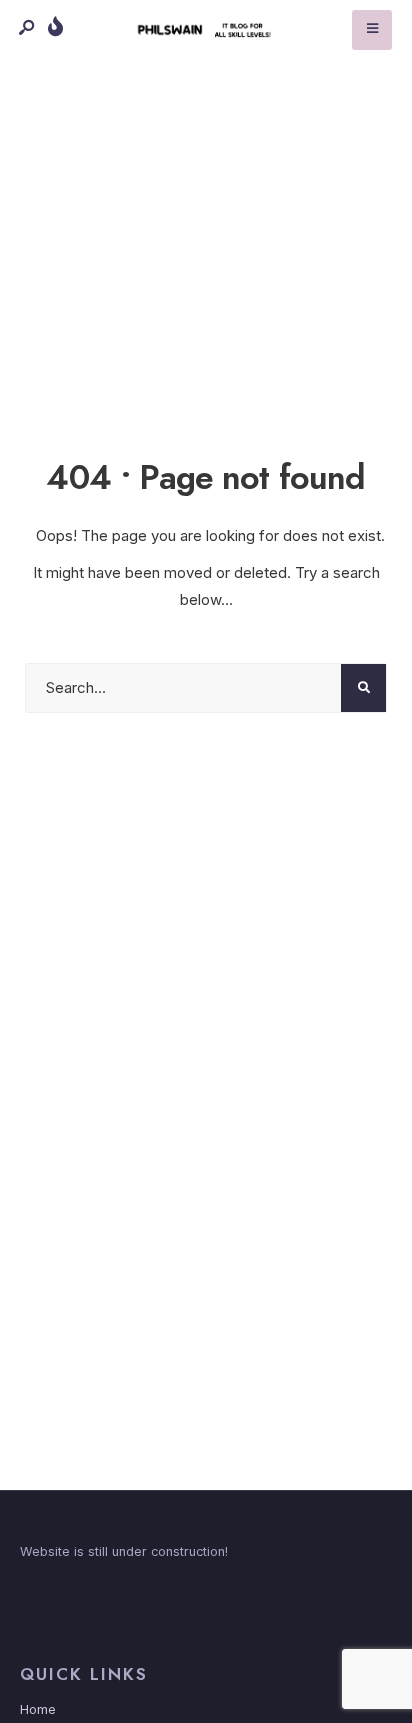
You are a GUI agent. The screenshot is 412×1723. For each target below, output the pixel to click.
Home (38, 1709)
